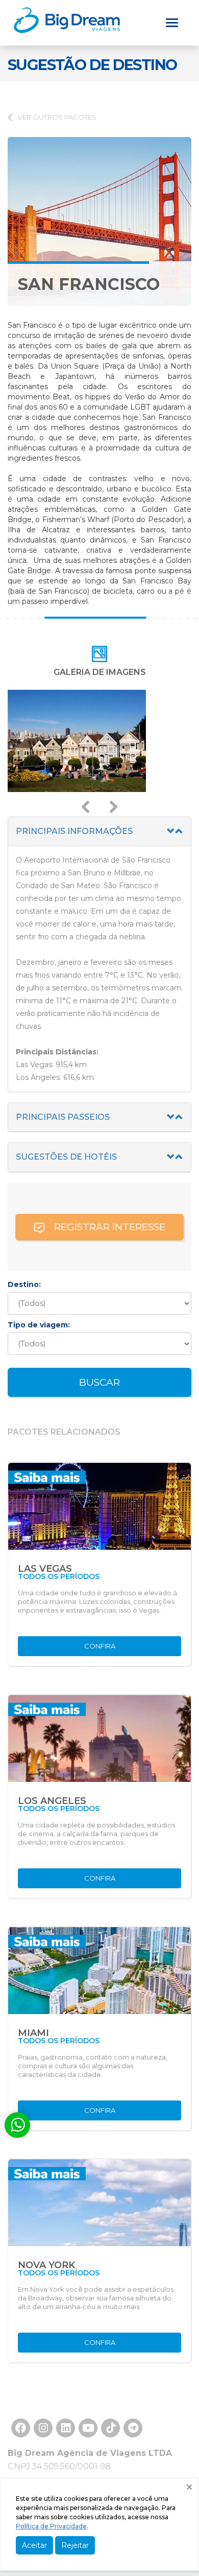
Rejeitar (75, 2545)
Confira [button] (100, 1646)
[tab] (99, 832)
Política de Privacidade (51, 2526)
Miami (33, 2033)
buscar (99, 1382)
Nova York (46, 2265)
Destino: (24, 1284)
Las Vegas (45, 1569)
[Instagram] (43, 2435)
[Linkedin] (66, 2435)
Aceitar (34, 2545)
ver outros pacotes (57, 117)
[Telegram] (133, 2435)
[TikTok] (88, 2435)
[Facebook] (21, 2435)
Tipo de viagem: (39, 1325)
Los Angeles (52, 1801)
